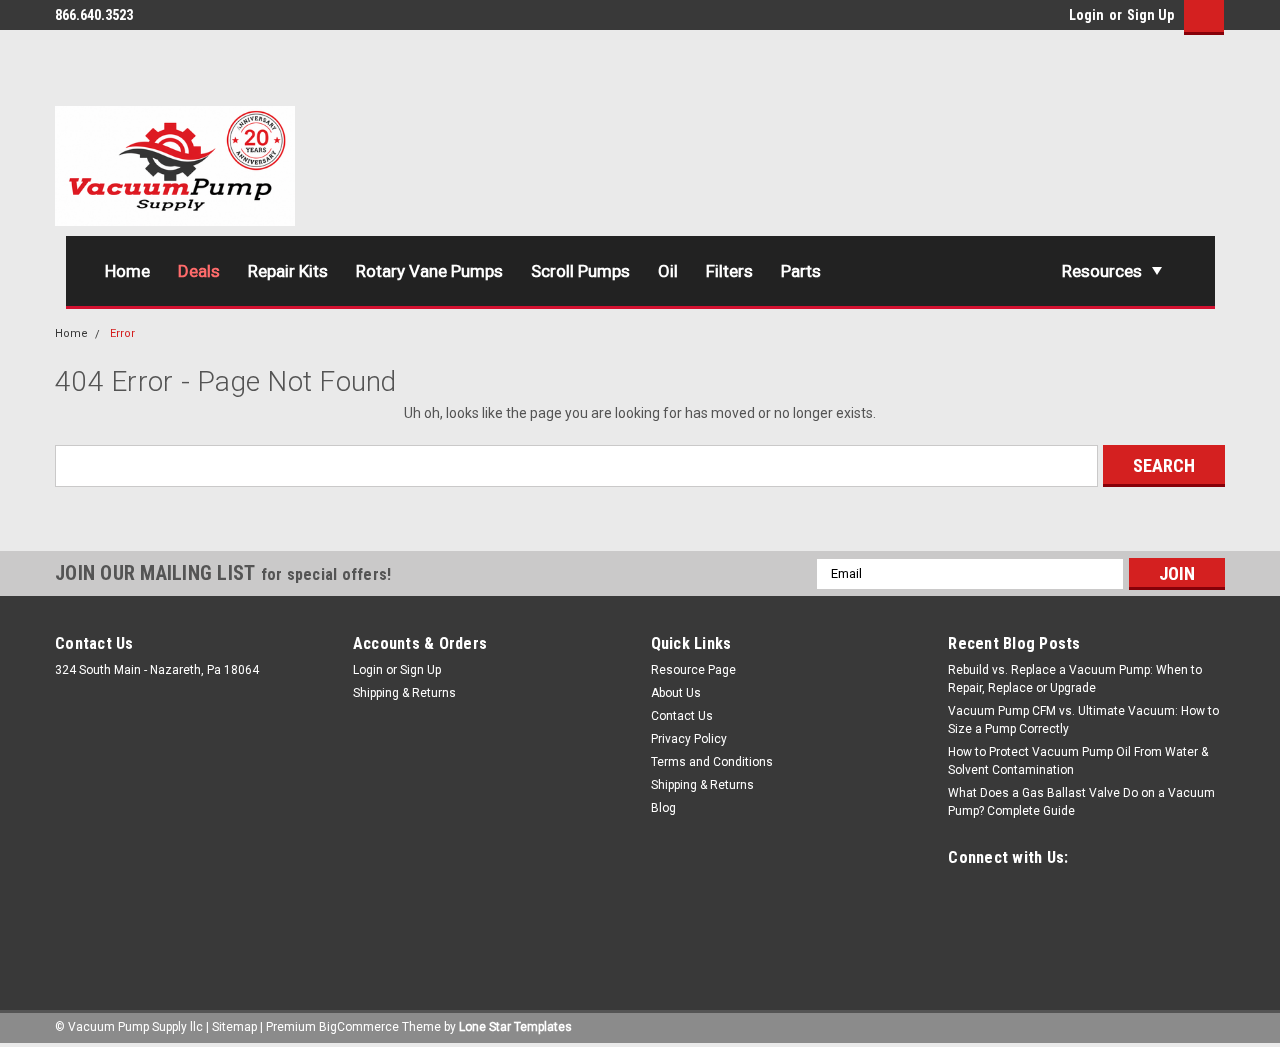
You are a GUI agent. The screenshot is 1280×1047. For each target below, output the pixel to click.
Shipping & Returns (404, 693)
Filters (729, 271)
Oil (668, 271)
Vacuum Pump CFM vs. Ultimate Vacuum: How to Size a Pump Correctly (1083, 720)
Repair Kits (288, 271)
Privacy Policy (689, 739)
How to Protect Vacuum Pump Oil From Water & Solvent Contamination (1078, 761)
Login (1086, 15)
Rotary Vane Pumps (429, 271)
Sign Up (1150, 15)
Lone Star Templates (515, 1027)
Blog (663, 808)
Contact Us (682, 716)
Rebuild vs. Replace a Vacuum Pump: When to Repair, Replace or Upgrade (1075, 679)
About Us (676, 693)
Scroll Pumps (580, 271)
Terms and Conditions (712, 762)
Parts (801, 271)
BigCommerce (359, 1027)
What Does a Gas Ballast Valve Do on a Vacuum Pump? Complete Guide (1081, 802)
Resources (1102, 271)
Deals (199, 271)
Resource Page (693, 670)
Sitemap (234, 1027)
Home (127, 271)
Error (122, 333)
